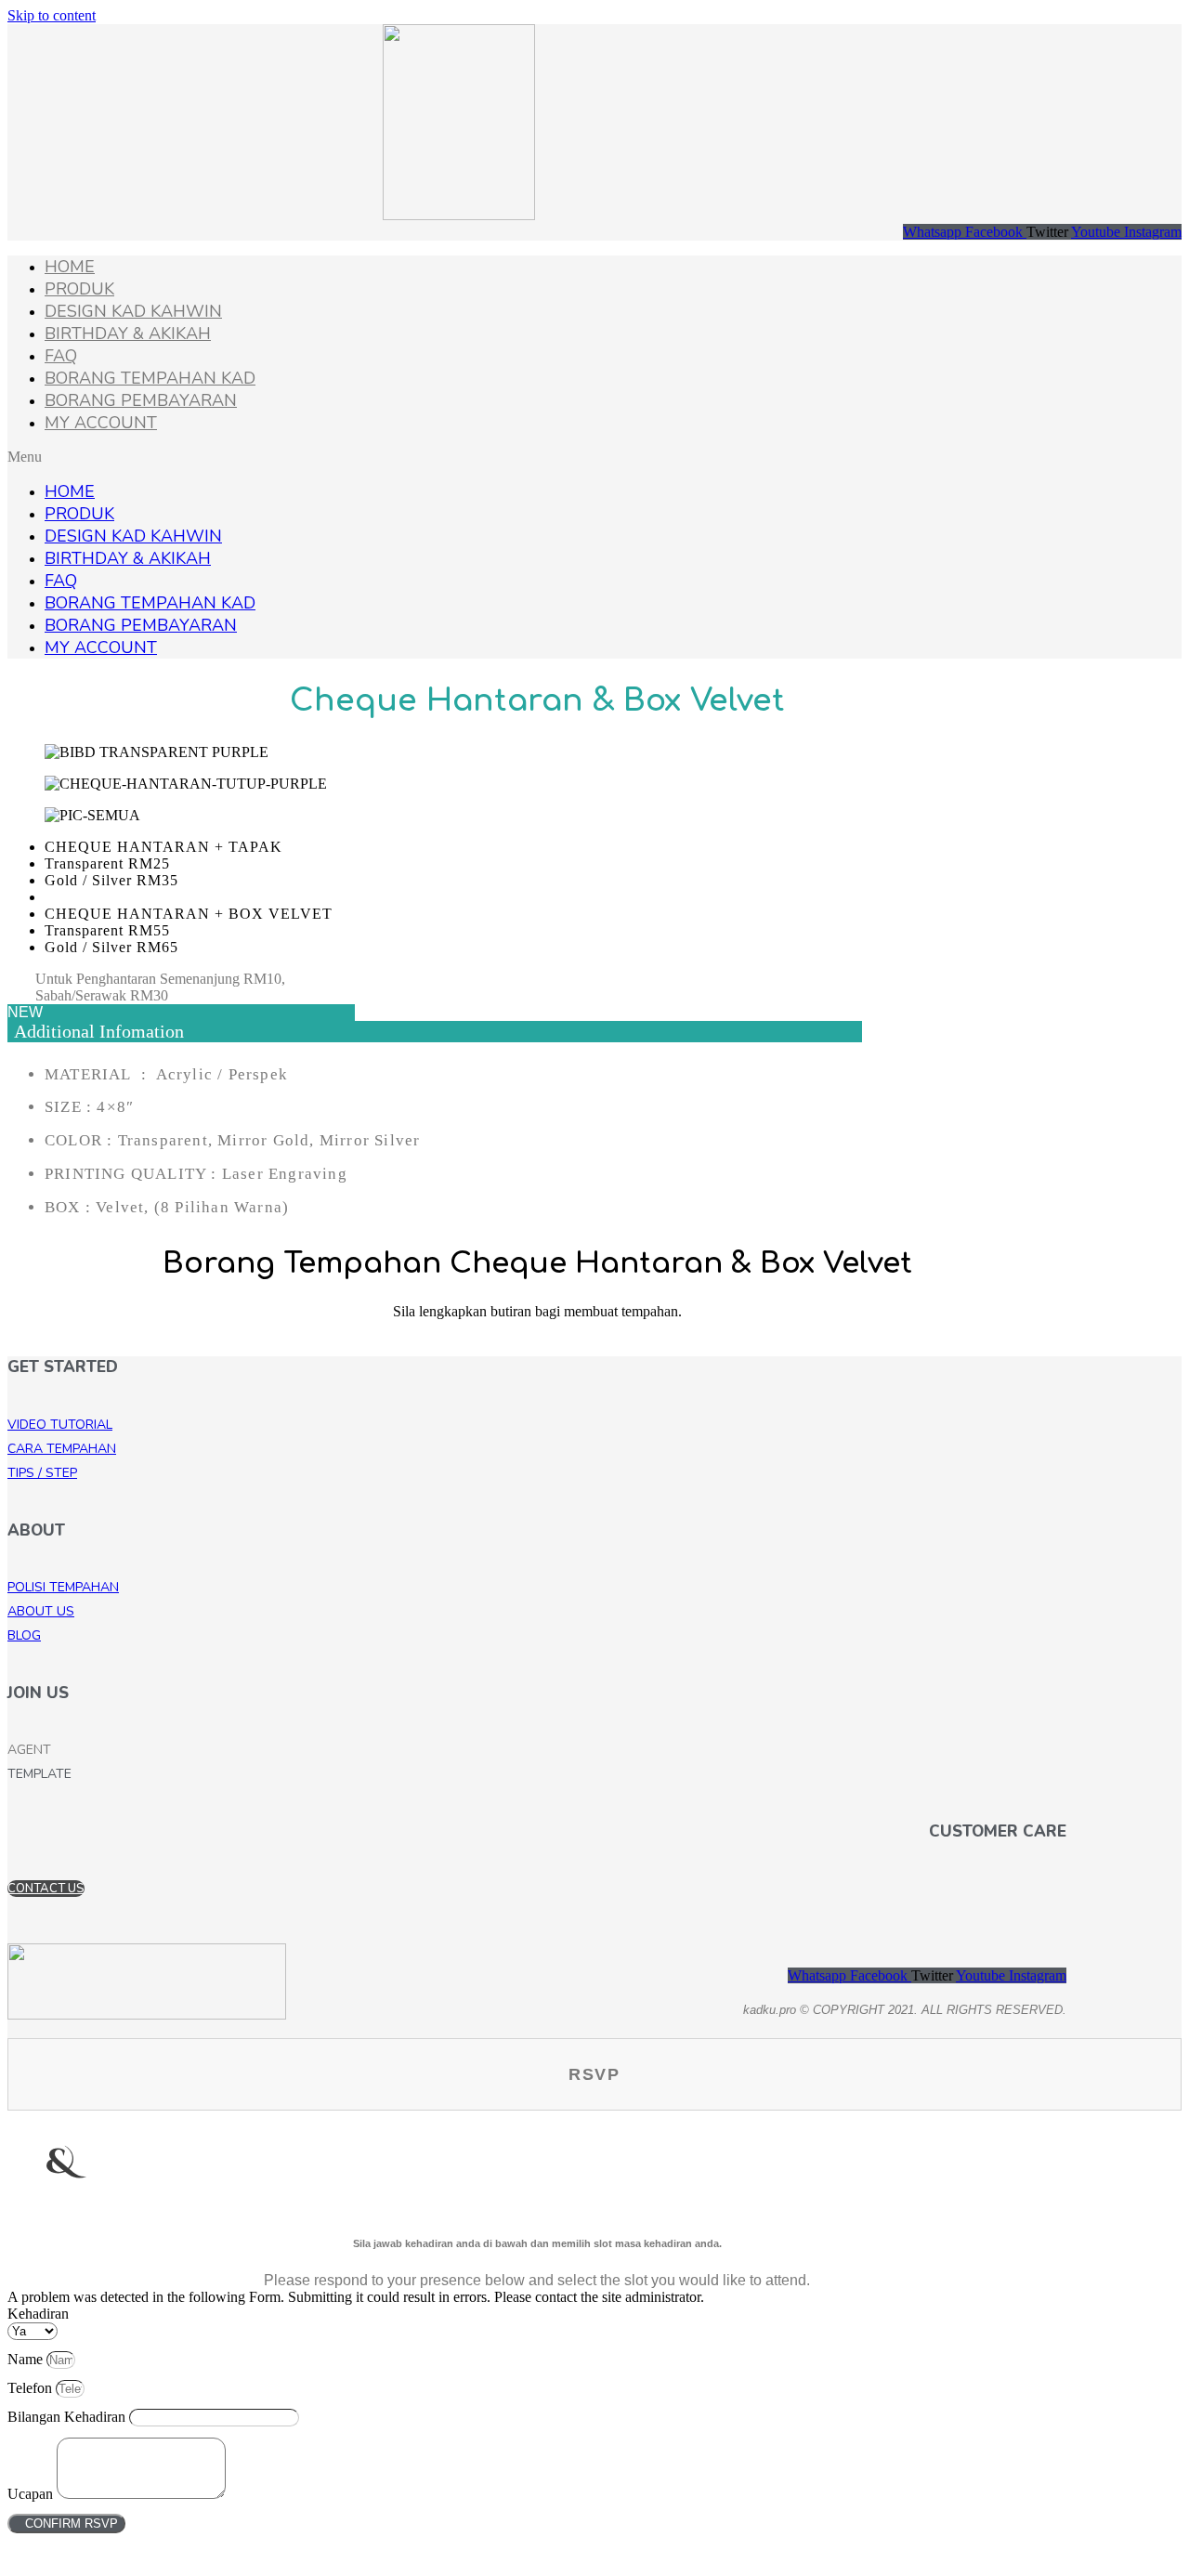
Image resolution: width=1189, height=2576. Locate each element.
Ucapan (32, 2494)
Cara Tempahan (62, 1449)
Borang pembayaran (141, 400)
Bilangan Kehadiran (68, 2417)
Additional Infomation (99, 1031)
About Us (41, 1611)
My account (101, 423)
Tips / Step (42, 1473)
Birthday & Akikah (128, 333)
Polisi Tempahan (63, 1587)
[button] (594, 457)
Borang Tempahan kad (150, 378)
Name (27, 2359)
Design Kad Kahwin (133, 311)
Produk (79, 289)
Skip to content (52, 15)
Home (70, 267)
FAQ (61, 356)
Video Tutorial (60, 1425)
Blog (24, 1635)
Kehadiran (38, 2314)
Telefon (32, 2388)
